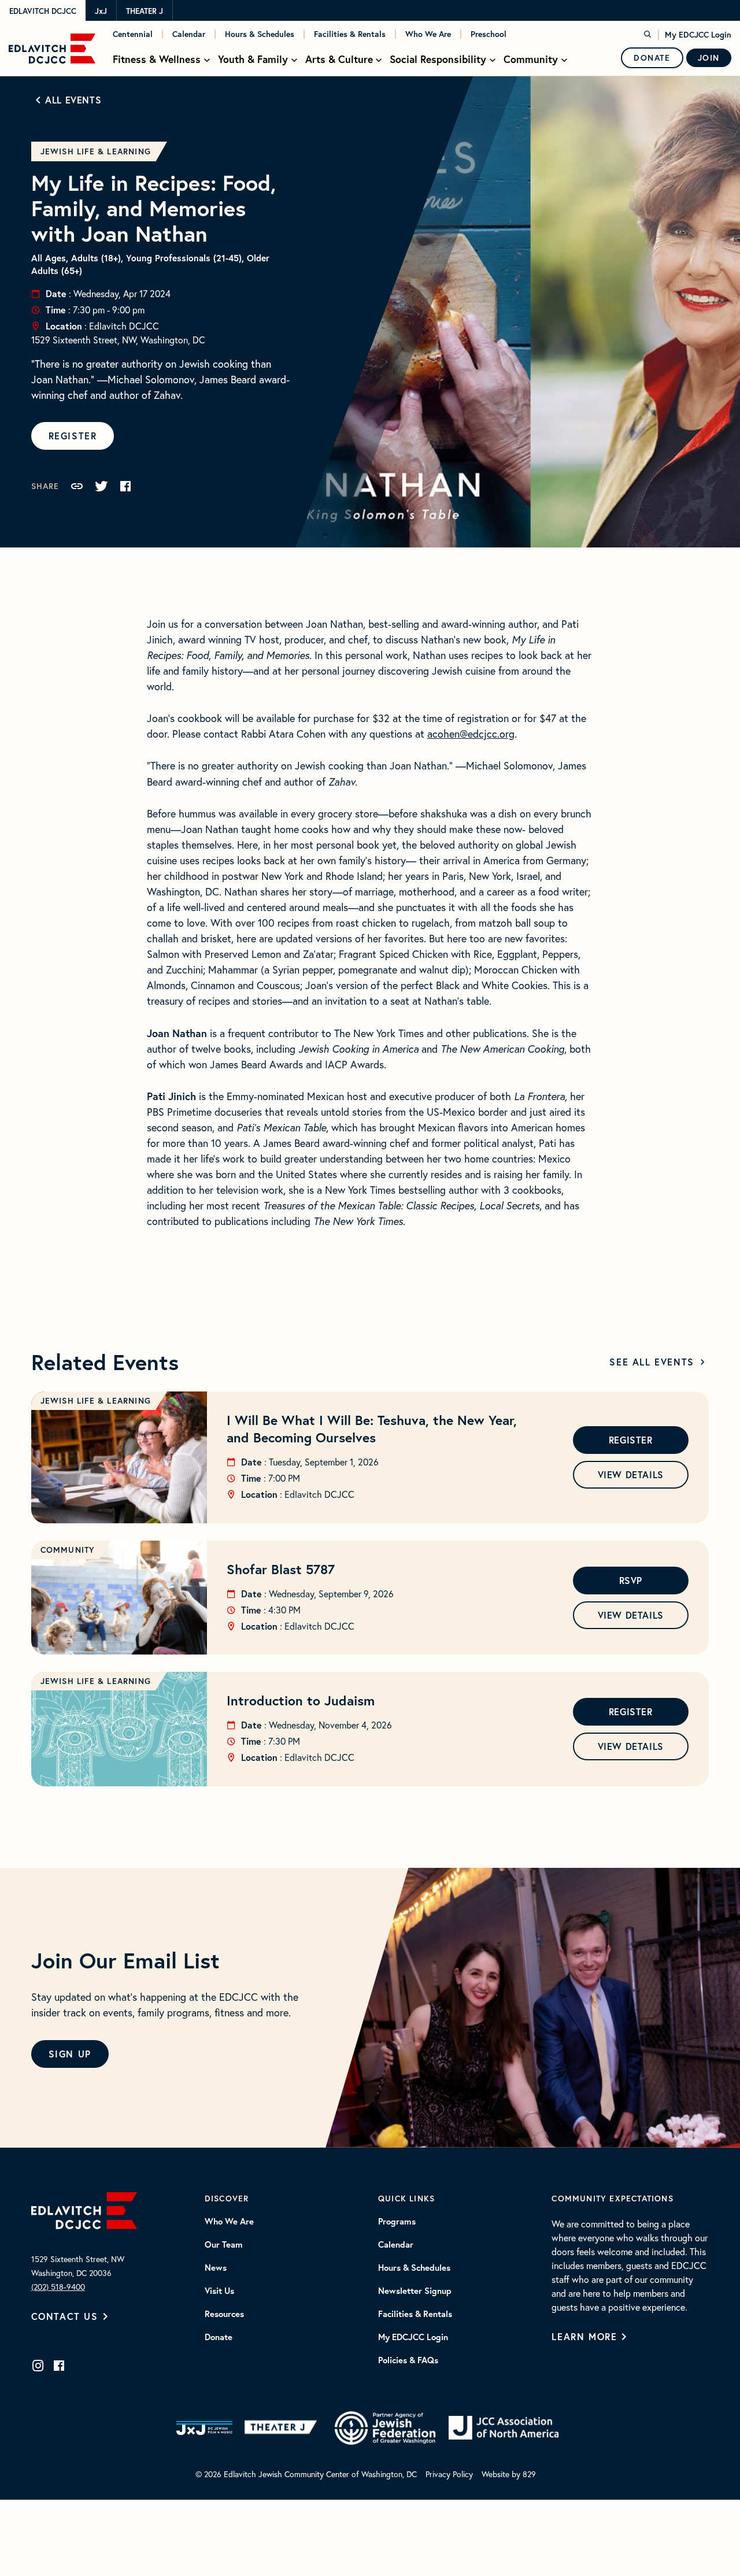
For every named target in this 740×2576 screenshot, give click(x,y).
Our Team (224, 2245)
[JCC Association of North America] (504, 2428)
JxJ (101, 11)
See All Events (652, 1362)
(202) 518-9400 (58, 2287)
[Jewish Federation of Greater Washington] (385, 2428)
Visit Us (219, 2291)
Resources (224, 2314)
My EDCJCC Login (698, 35)
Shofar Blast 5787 (281, 1569)
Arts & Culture (339, 59)
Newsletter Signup (415, 2291)
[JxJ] (204, 2428)
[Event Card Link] (119, 1457)
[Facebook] (59, 2366)
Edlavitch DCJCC (43, 11)
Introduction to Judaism (301, 1700)
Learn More (584, 2336)
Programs (397, 2222)
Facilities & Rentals (350, 34)
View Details (631, 1474)
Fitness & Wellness (157, 59)
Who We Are (428, 34)
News (216, 2268)
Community (531, 59)
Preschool (489, 34)
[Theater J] (283, 2428)
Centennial (133, 34)
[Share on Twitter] (101, 486)
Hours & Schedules (260, 34)
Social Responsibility (438, 59)
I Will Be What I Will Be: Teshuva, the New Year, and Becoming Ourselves (372, 1428)
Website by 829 (509, 2474)
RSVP (631, 1580)
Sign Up (70, 2054)
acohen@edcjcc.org (471, 734)
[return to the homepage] (84, 2209)
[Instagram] (38, 2366)
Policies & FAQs (408, 2360)
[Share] (77, 486)
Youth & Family (253, 59)
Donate (652, 58)
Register (73, 436)
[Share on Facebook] (125, 486)
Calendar (189, 34)
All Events (73, 100)
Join (709, 58)
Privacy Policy (449, 2474)
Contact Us (65, 2316)
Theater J (145, 11)
